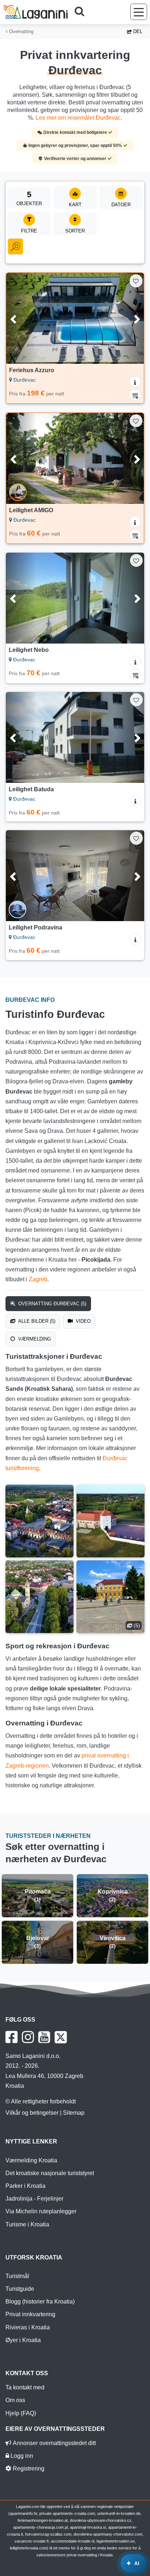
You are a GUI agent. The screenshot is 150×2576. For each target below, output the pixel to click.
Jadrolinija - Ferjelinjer (34, 2199)
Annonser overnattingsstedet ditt (54, 2443)
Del (137, 31)
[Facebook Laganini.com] (11, 2037)
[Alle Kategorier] (15, 247)
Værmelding (34, 1339)
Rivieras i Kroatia (28, 2327)
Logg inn (21, 2456)
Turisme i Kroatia (27, 2224)
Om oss (15, 2400)
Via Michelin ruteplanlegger (41, 2211)
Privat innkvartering (30, 2314)
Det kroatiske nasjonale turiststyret (50, 2173)
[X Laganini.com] (61, 2037)
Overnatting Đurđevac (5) (52, 1304)
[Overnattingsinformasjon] (135, 382)
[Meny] (139, 12)
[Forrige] (21, 318)
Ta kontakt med (25, 2387)
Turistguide (20, 2289)
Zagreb (38, 1279)
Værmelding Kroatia (31, 2160)
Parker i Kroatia (25, 2186)
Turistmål (17, 2276)
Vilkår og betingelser (32, 2113)
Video (82, 1321)
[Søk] (82, 12)
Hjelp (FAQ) (21, 2413)
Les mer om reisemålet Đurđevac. (79, 118)
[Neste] (129, 318)
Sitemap (74, 2113)
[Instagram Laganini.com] (28, 2037)
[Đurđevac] (40, 1521)
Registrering (28, 2468)
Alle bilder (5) (36, 1321)
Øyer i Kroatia (23, 2340)
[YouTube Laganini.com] (44, 2037)
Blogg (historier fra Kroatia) (40, 2302)
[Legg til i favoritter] (136, 281)
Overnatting (21, 31)
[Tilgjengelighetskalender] (135, 395)
